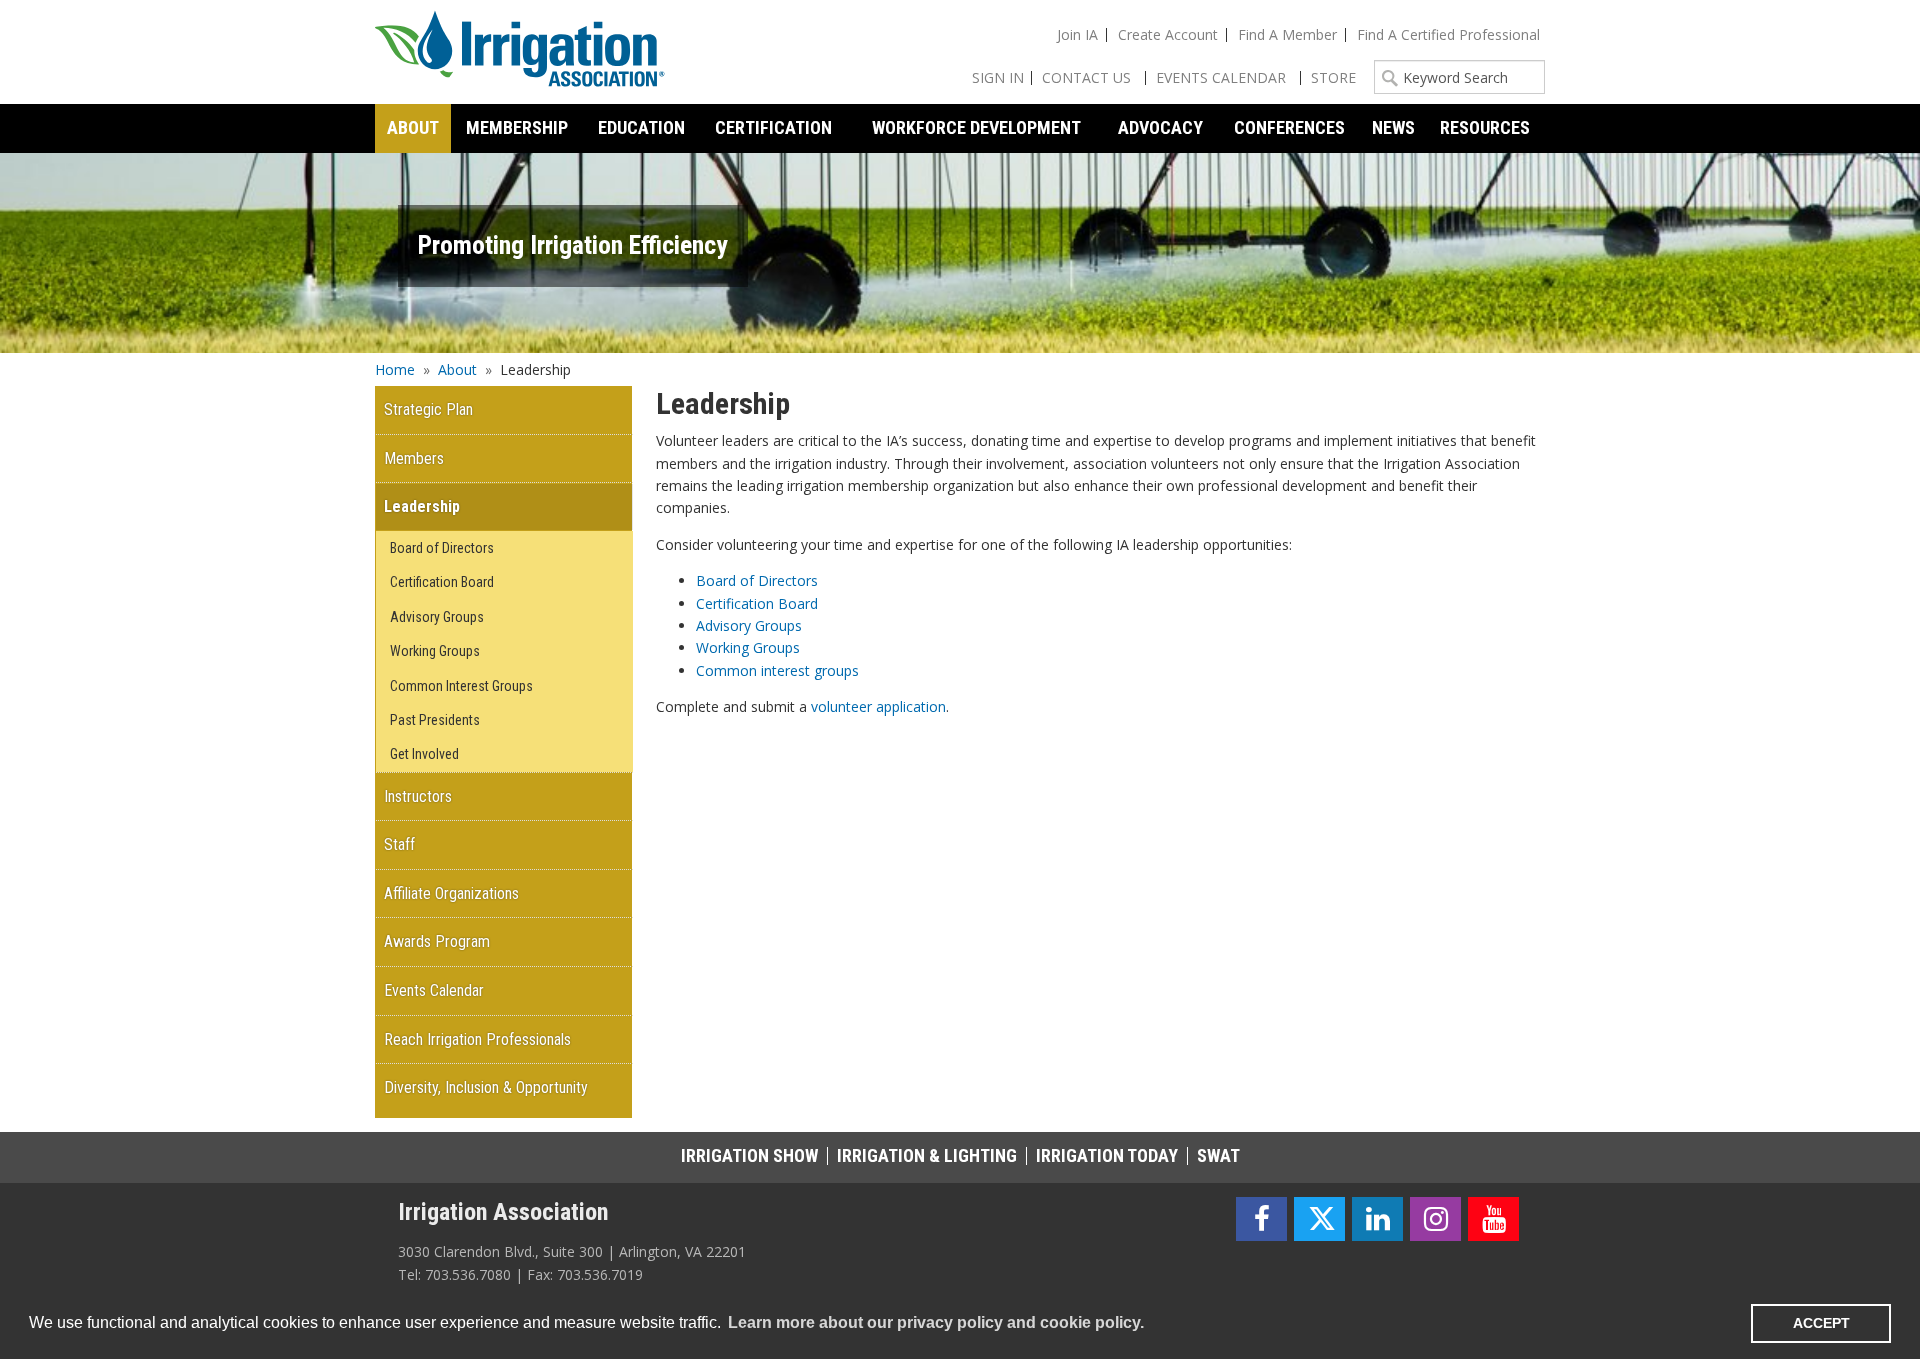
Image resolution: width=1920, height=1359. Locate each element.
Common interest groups (777, 670)
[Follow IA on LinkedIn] (1377, 1219)
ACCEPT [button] (1821, 1323)
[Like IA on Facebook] (1261, 1219)
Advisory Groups (749, 625)
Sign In (998, 77)
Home (395, 369)
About (457, 369)
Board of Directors (757, 580)
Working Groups (748, 647)
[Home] (520, 52)
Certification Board (757, 603)
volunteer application (878, 706)
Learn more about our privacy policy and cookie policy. (936, 1322)
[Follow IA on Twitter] (1319, 1219)
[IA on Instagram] (1435, 1219)
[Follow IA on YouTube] (1493, 1219)
